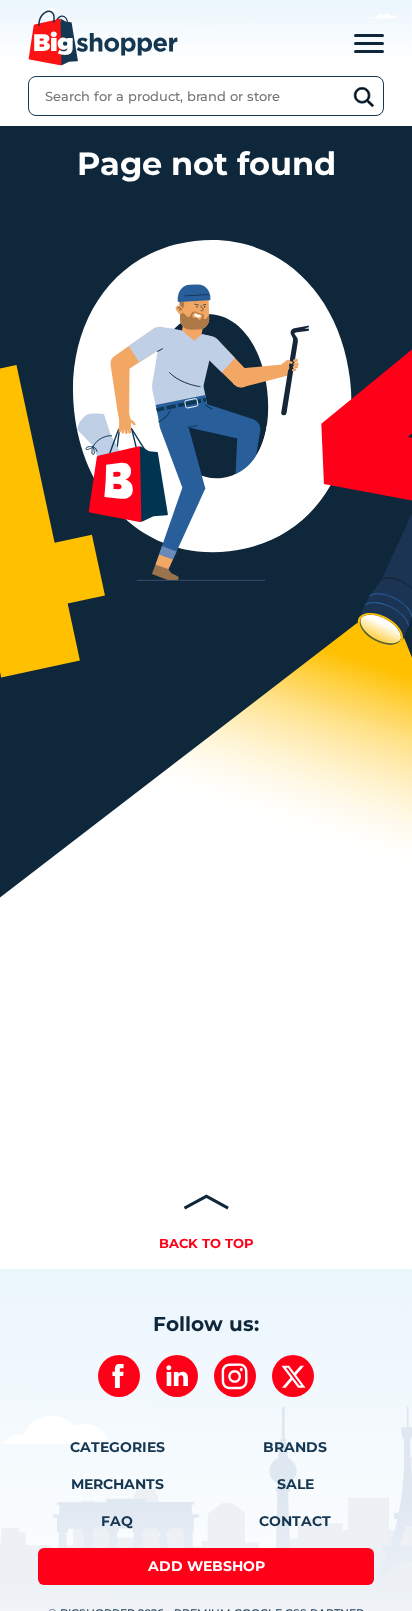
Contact (295, 1521)
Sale (295, 1484)
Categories (117, 1447)
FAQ (117, 1521)
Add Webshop (206, 1566)
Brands (295, 1447)
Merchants (117, 1484)
